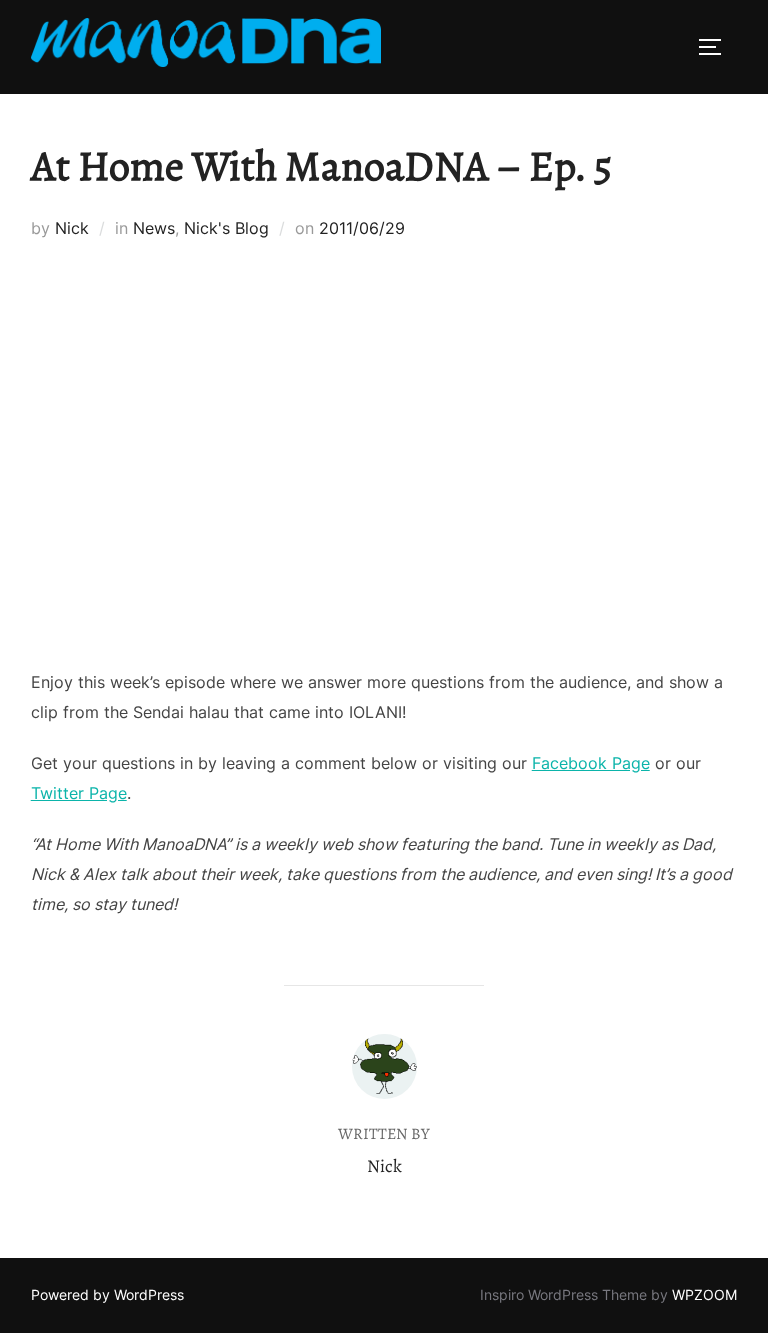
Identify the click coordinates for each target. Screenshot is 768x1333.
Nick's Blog (226, 228)
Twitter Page (79, 793)
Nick (72, 228)
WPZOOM (704, 1294)
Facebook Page (591, 763)
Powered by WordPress (107, 1294)
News (154, 228)
